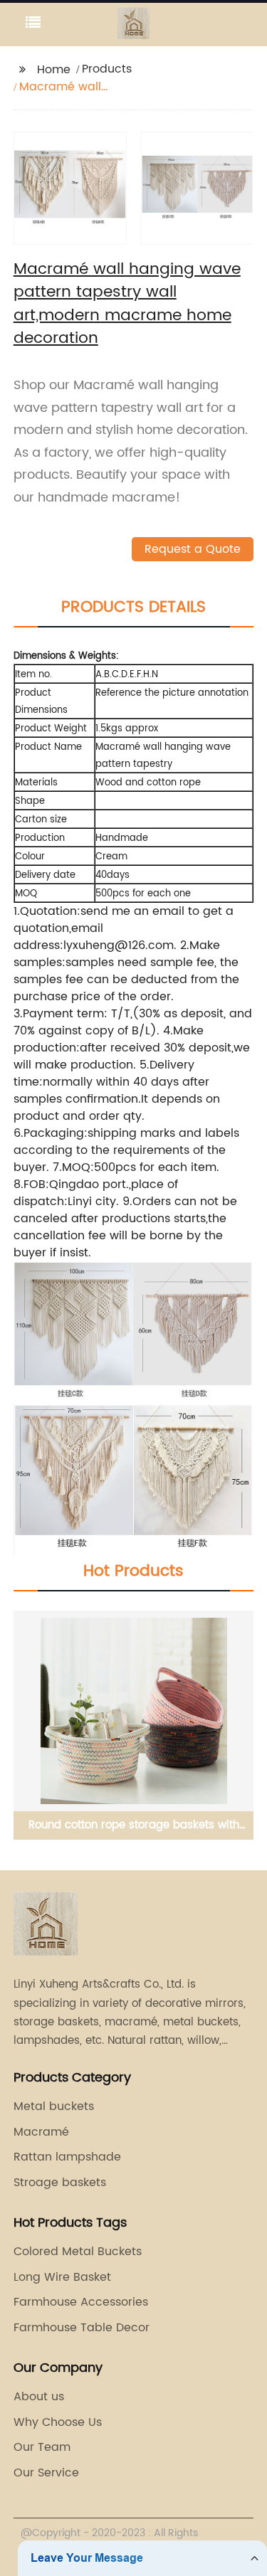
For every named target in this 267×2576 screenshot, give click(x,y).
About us (39, 2397)
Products (107, 69)
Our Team (42, 2447)
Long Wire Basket (62, 2277)
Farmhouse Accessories (81, 2302)
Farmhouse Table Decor (82, 2328)
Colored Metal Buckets (78, 2252)
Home (54, 70)
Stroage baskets (60, 2183)
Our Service (46, 2473)
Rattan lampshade (67, 2157)
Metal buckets (54, 2106)
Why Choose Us (58, 2422)
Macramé (41, 2132)
